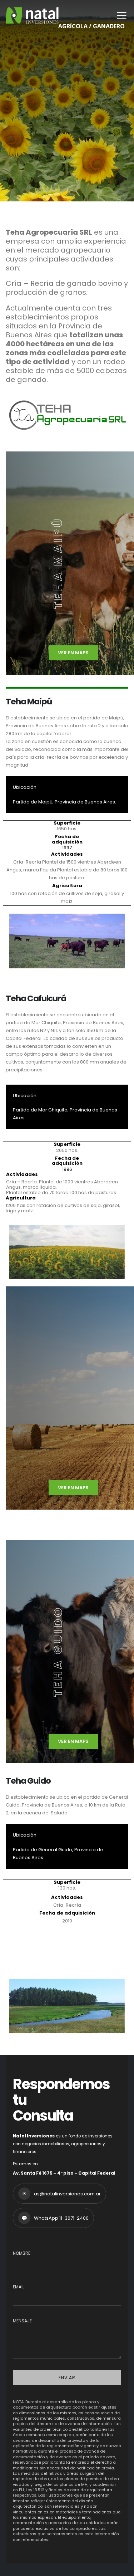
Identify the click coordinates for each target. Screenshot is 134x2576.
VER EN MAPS (73, 653)
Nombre (22, 2253)
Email (19, 2287)
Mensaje (22, 2321)
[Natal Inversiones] (32, 15)
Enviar (67, 2378)
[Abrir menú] (121, 15)
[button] (15, 941)
